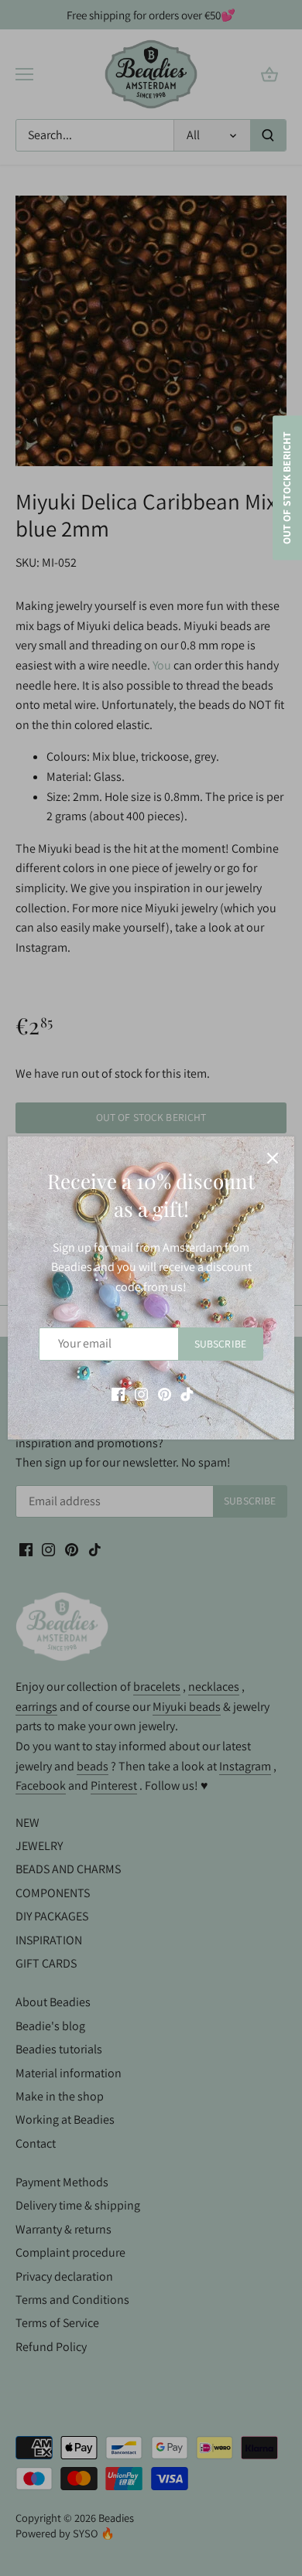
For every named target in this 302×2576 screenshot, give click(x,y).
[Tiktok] (187, 1394)
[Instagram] (141, 1394)
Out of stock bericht (287, 487)
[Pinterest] (165, 1394)
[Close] (273, 1158)
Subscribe (220, 1344)
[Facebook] (118, 1394)
